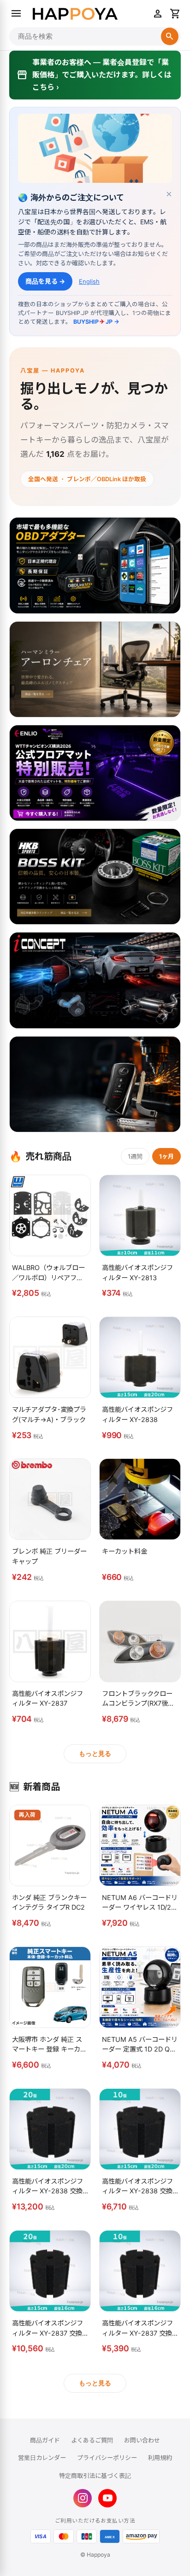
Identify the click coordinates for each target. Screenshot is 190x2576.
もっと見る (95, 1754)
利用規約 (160, 2458)
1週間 (135, 1156)
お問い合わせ (142, 2440)
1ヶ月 (166, 1156)
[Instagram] (83, 2498)
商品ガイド (45, 2440)
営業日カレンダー (42, 2458)
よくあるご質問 (92, 2440)
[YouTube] (107, 2498)
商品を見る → (45, 281)
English (89, 281)
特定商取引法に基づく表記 (95, 2476)
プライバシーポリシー (107, 2458)
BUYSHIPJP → (96, 322)
